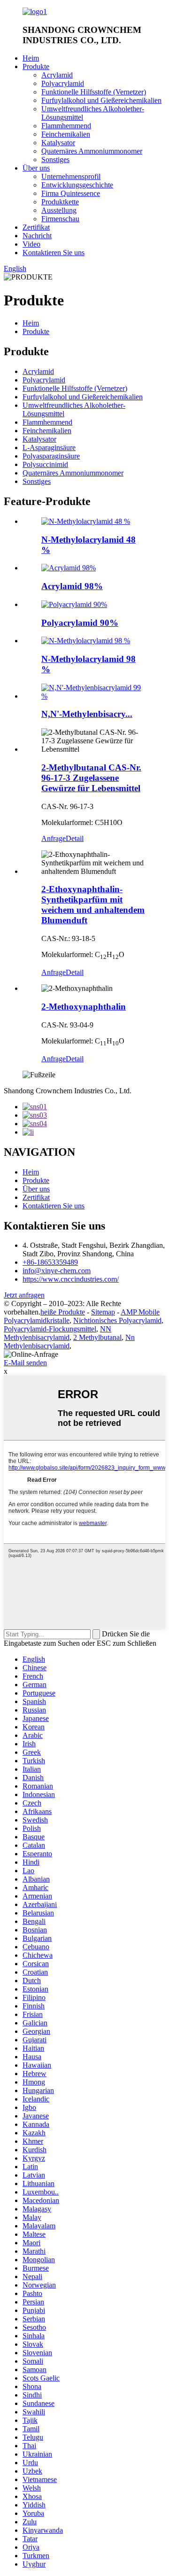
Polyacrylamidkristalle (37, 1320)
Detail (75, 838)
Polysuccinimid (45, 464)
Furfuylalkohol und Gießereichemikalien (101, 100)
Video (31, 244)
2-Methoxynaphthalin (84, 1007)
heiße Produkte (63, 1312)
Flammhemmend (66, 126)
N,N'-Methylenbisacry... (87, 714)
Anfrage (54, 838)
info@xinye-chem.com (57, 1271)
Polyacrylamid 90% (80, 623)
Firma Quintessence (71, 193)
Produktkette (60, 202)
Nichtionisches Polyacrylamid (117, 1320)
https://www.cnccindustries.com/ (71, 1279)
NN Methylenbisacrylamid (58, 1333)
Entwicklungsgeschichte (77, 185)
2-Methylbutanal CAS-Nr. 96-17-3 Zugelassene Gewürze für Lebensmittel (91, 778)
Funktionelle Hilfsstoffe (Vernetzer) (94, 92)
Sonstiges (55, 160)
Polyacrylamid (63, 83)
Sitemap (103, 1312)
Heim (31, 58)
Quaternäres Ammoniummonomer (92, 151)
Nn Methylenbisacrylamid (69, 1342)
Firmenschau (60, 219)
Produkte (36, 66)
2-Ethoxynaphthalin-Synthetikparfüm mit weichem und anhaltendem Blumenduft (93, 905)
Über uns (36, 168)
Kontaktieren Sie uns (54, 253)
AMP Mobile (140, 1312)
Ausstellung (59, 210)
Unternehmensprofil (71, 176)
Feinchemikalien (66, 134)
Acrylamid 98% (72, 586)
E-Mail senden (25, 1363)
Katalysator (58, 143)
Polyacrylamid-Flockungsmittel (50, 1329)
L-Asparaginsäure (49, 447)
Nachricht (37, 236)
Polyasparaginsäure (51, 456)
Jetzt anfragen (24, 1295)
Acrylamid (57, 75)
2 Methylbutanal (97, 1337)
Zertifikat (36, 227)
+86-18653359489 (50, 1262)
